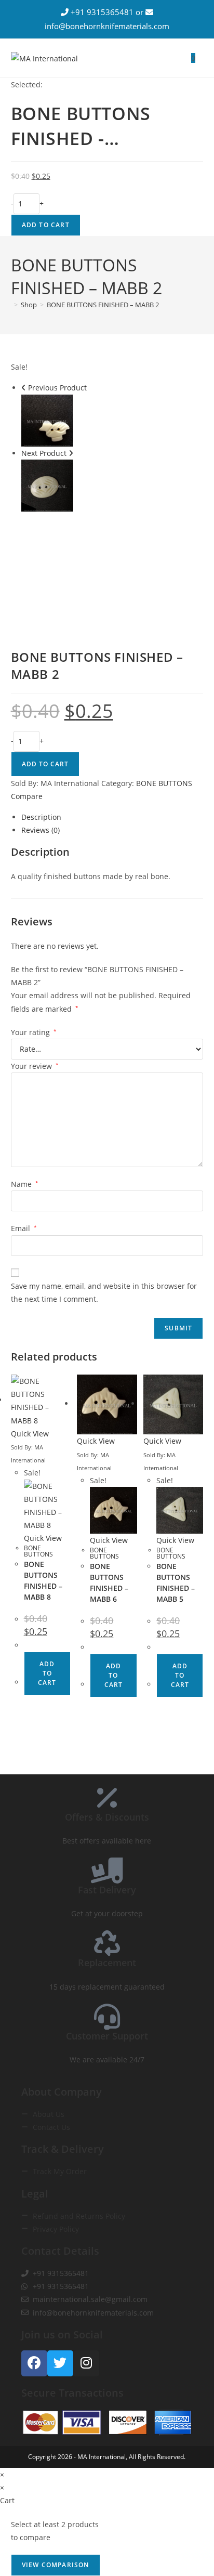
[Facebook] (34, 2363)
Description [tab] (41, 817)
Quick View (30, 1434)
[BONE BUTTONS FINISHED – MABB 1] (47, 419)
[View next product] (71, 453)
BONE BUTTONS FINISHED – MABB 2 (103, 305)
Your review (35, 1066)
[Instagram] (86, 2363)
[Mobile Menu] (199, 58)
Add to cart (46, 225)
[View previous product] (24, 388)
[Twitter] (60, 2363)
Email (24, 1228)
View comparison (56, 2565)
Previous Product (57, 388)
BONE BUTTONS (164, 783)
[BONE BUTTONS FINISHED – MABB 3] (47, 484)
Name (25, 1184)
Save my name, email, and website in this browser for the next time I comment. (104, 1292)
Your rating (34, 1032)
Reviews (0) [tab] (41, 830)
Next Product (44, 453)
